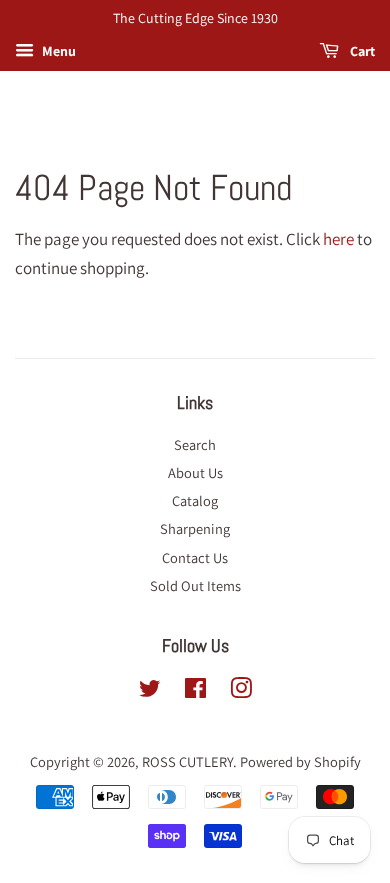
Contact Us (195, 557)
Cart (361, 51)
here (338, 239)
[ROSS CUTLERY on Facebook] (195, 691)
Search (195, 444)
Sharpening (195, 528)
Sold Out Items (195, 585)
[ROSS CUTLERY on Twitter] (150, 691)
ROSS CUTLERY (187, 761)
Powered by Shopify (300, 761)
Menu (57, 51)
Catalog (195, 500)
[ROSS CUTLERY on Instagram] (241, 691)
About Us (195, 472)
